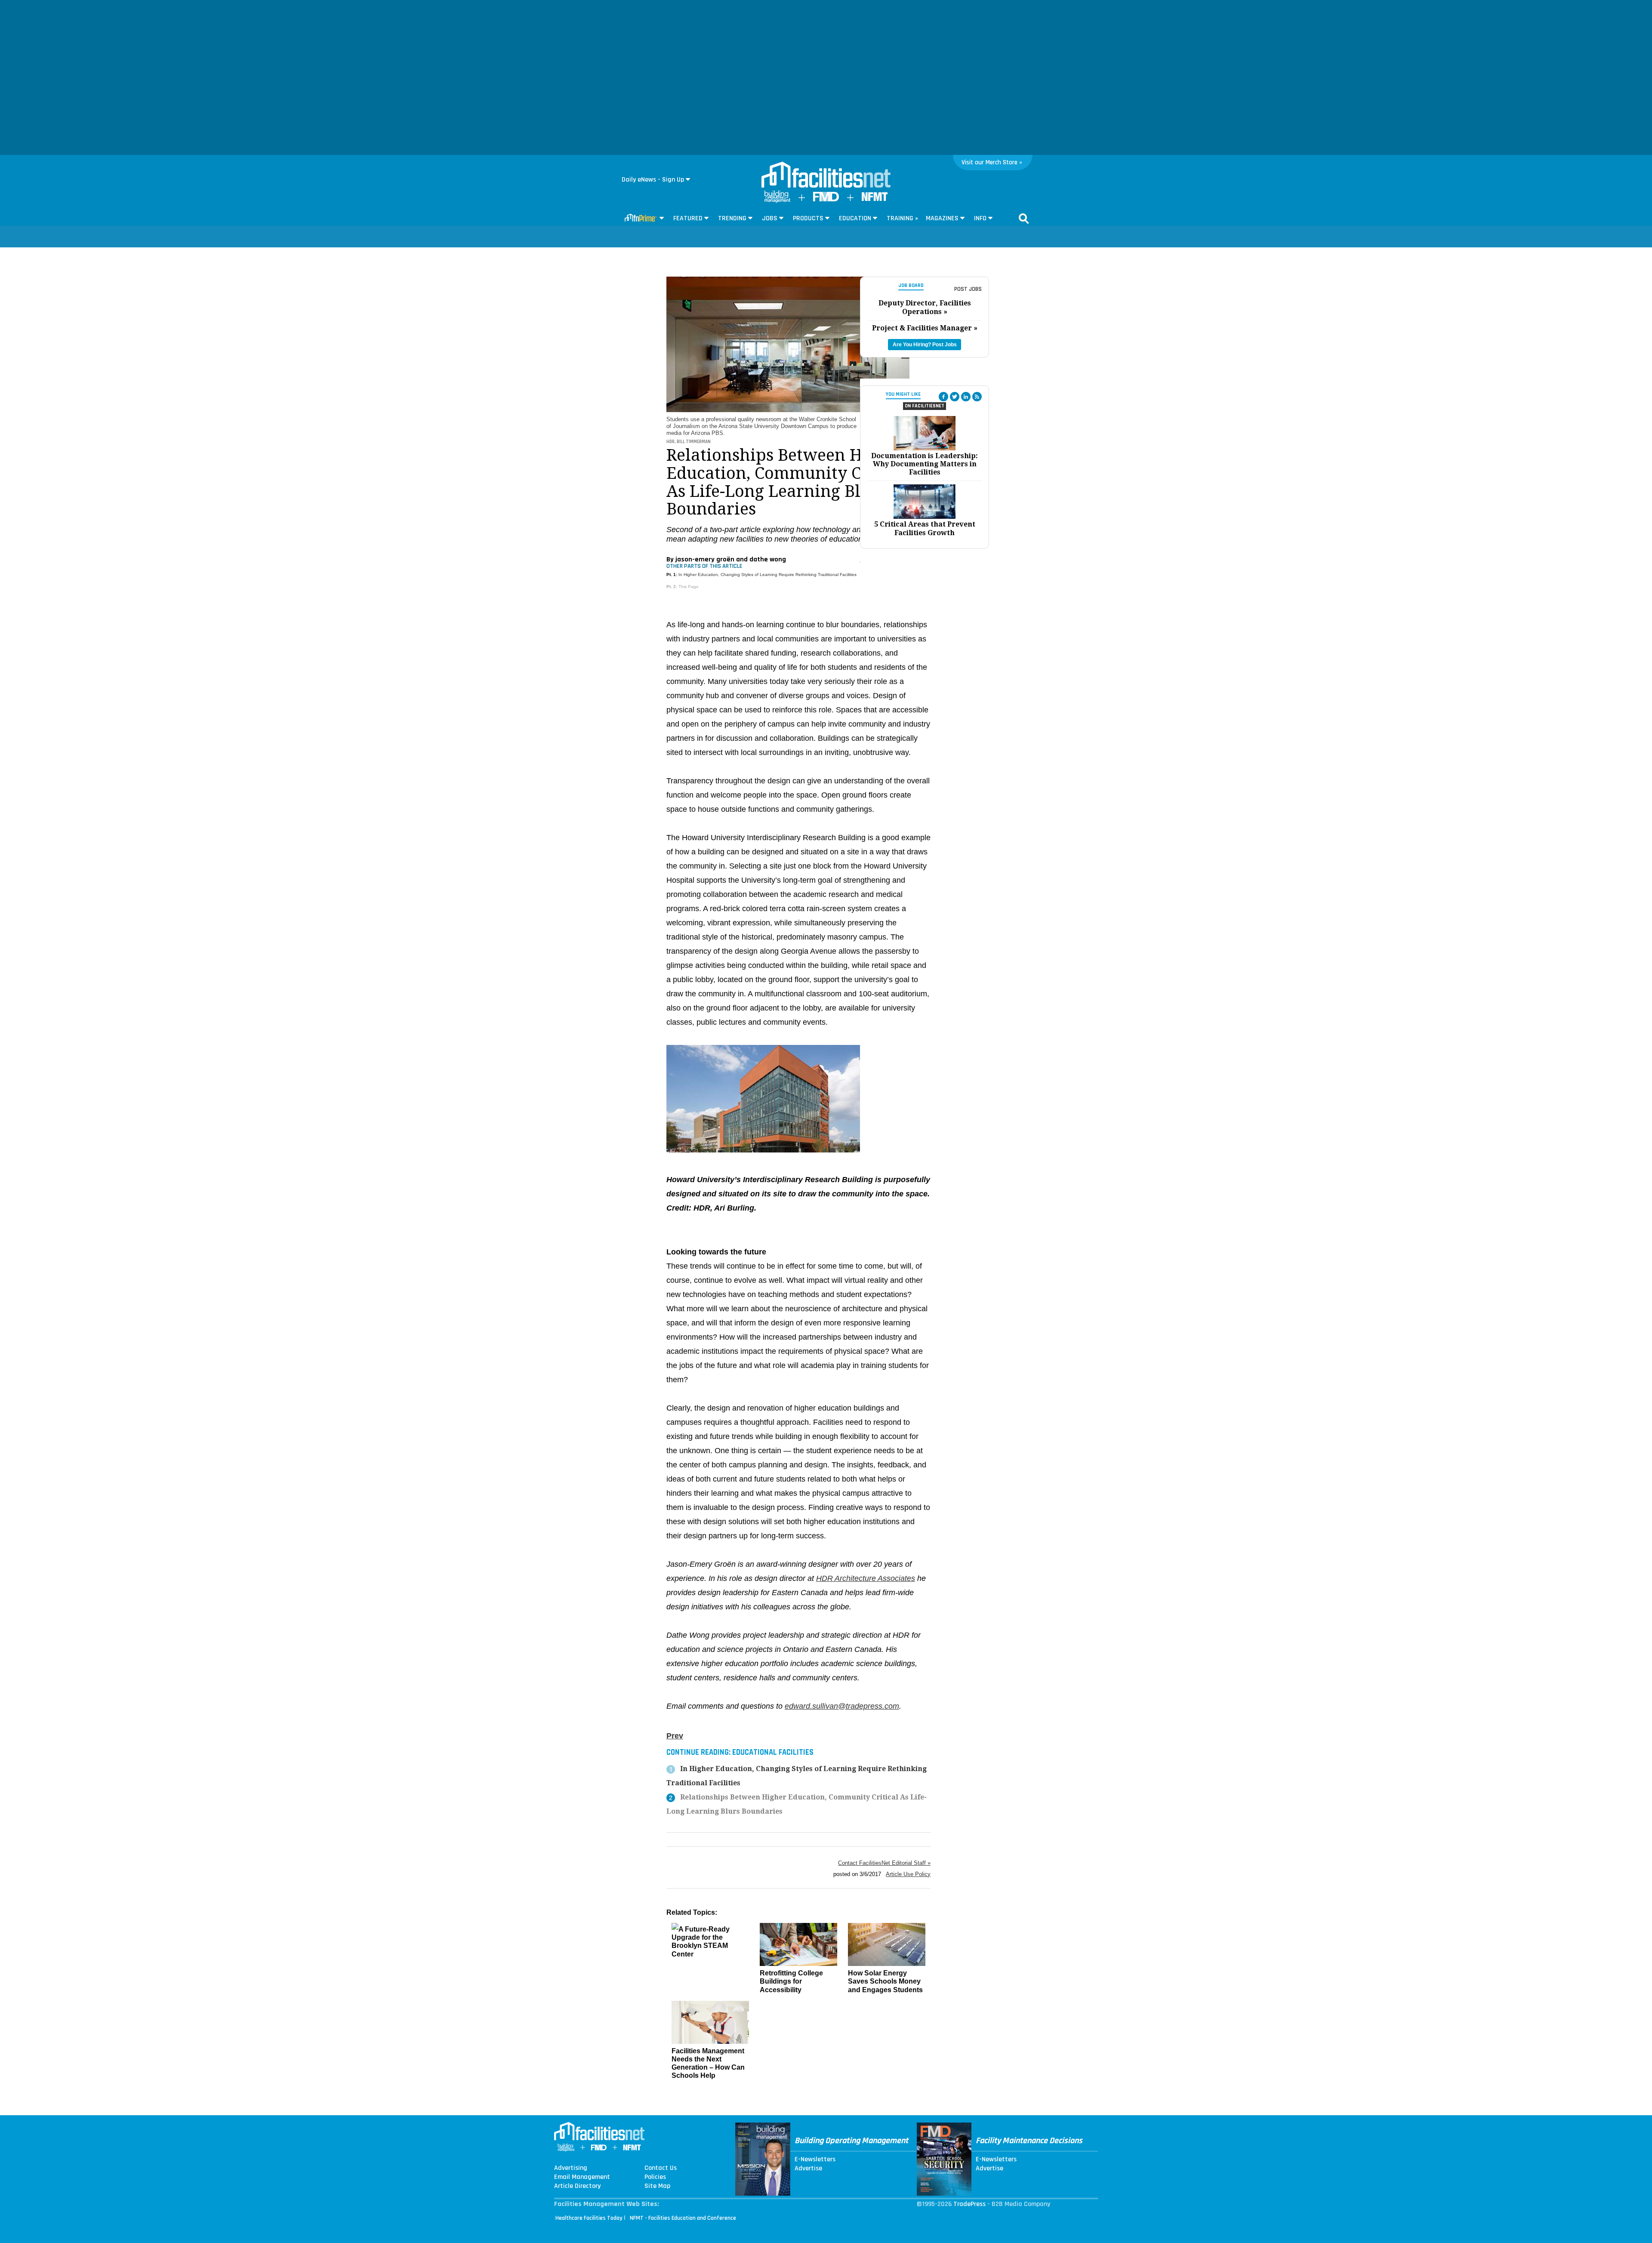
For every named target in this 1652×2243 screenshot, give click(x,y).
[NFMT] (875, 199)
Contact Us (661, 2168)
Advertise (808, 2169)
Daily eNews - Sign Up (653, 180)
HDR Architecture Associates (866, 1578)
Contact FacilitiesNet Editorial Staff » (884, 1863)
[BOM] (777, 201)
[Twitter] (955, 397)
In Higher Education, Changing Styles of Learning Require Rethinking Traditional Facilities (767, 575)
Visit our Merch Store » (992, 162)
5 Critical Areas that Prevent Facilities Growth (925, 528)
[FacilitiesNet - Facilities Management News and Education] (826, 176)
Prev (675, 1736)
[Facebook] (943, 397)
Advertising (571, 2168)
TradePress (969, 2204)
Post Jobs (968, 289)
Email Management (582, 2177)
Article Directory (577, 2186)
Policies (655, 2177)
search (1024, 219)
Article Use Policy (908, 1874)
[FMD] (826, 199)
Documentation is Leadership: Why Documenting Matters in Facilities (925, 464)
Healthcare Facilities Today (589, 2218)
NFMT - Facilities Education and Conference (683, 2218)
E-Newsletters (815, 2160)
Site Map (657, 2186)
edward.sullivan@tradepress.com (842, 1706)
